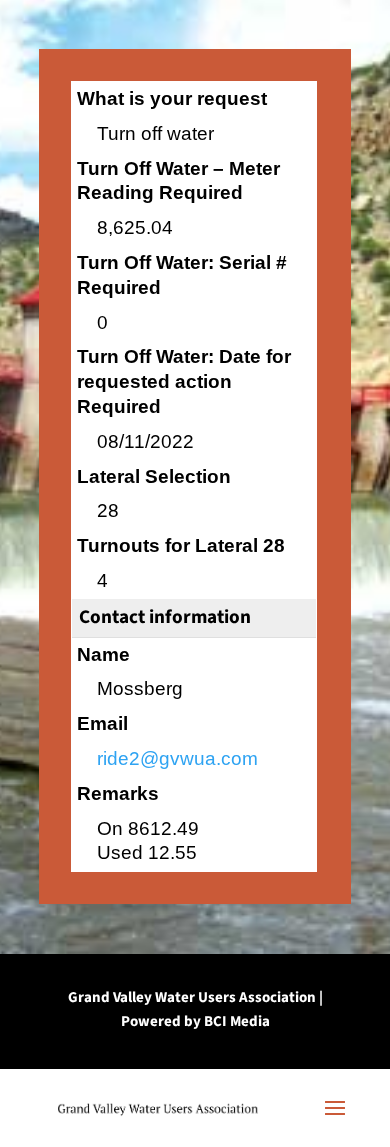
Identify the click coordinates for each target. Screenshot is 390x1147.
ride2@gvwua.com (177, 758)
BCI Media (237, 1021)
